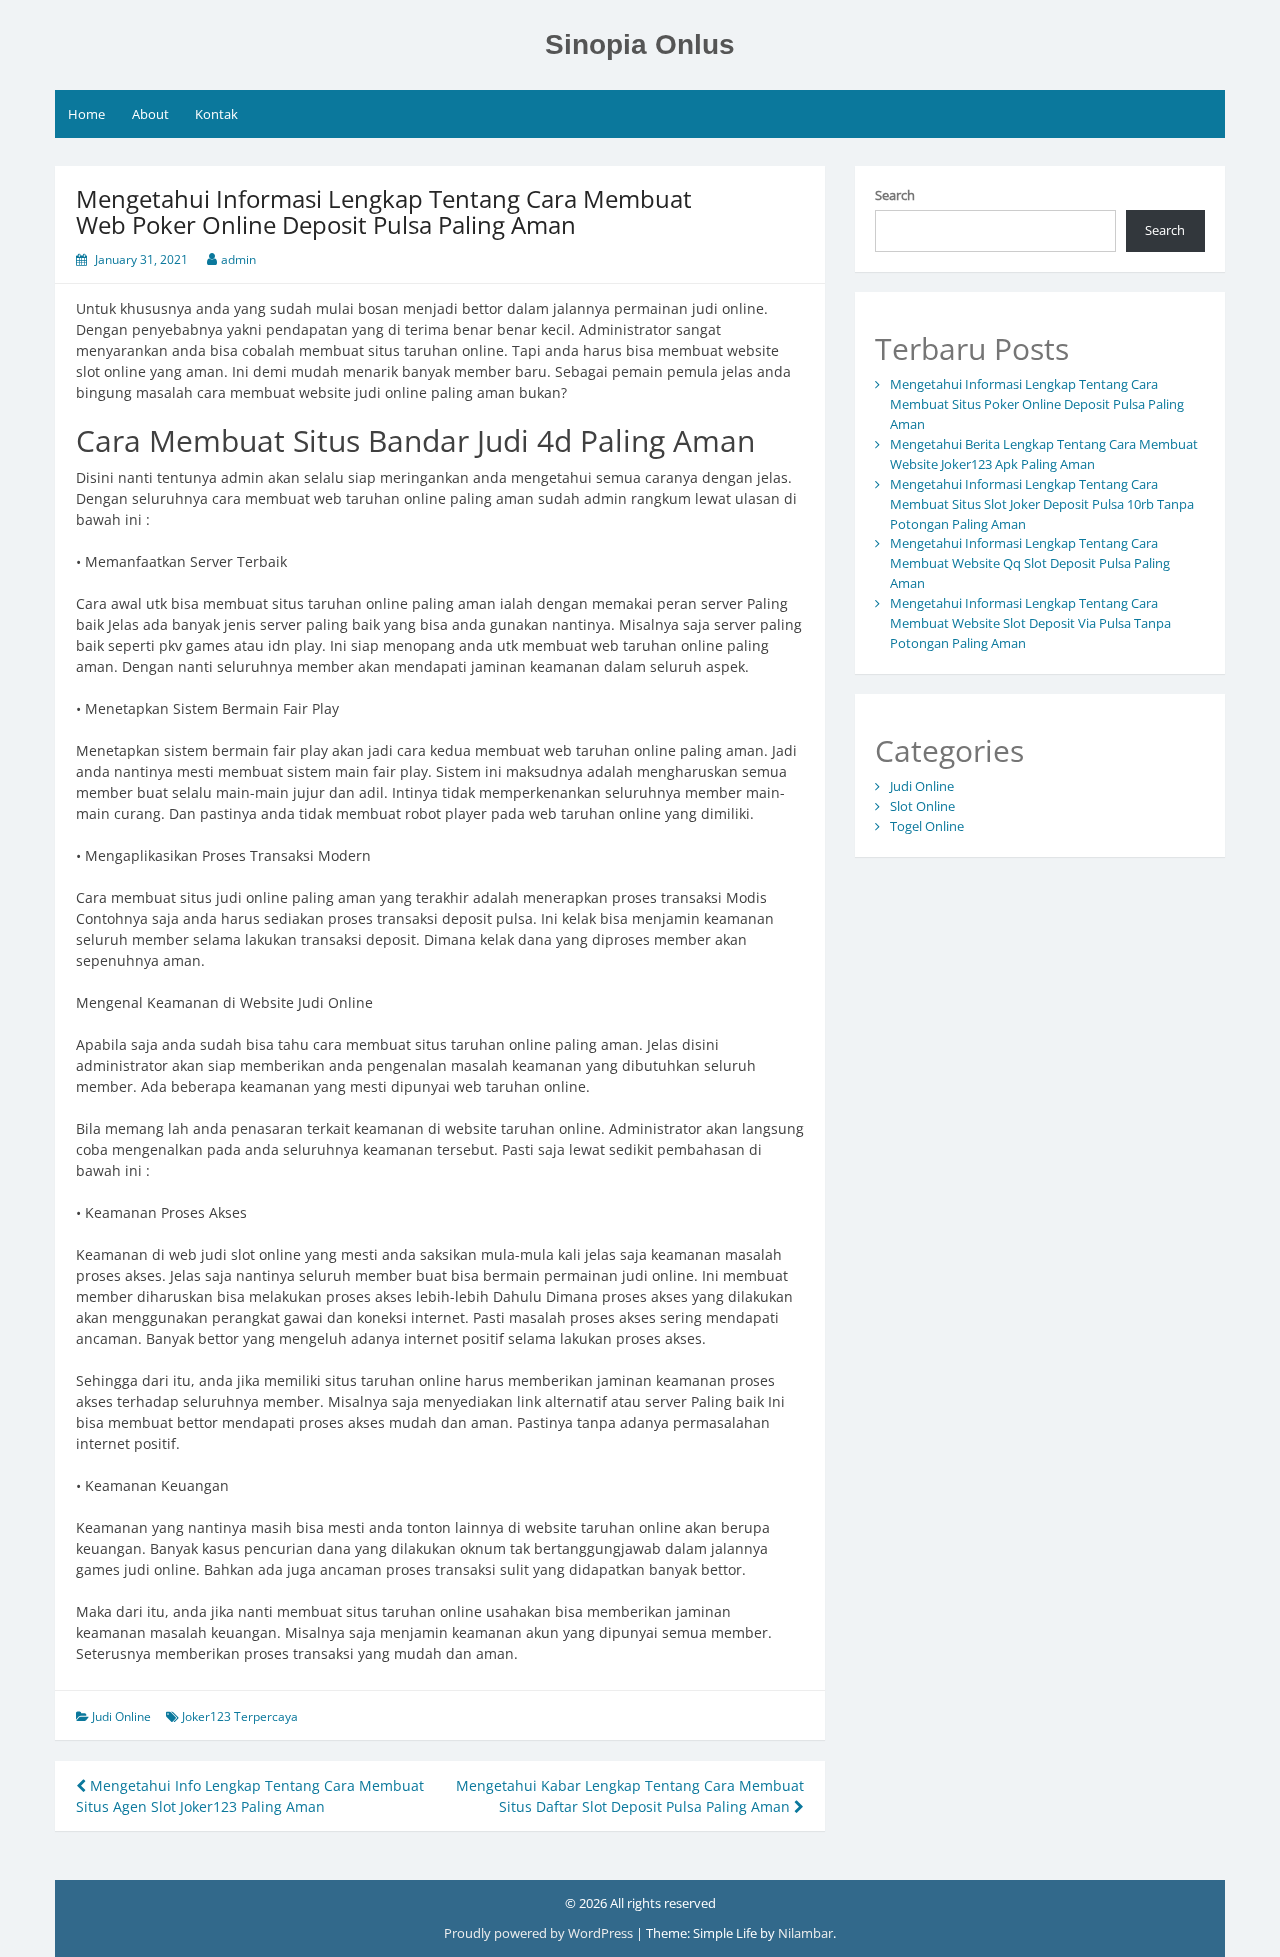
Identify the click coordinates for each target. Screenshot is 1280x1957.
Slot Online (922, 806)
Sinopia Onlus (640, 44)
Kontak (216, 114)
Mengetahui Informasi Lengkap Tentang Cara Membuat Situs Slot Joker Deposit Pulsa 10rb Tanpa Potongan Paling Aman (1042, 504)
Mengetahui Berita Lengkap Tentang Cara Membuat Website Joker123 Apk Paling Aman (1044, 454)
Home (86, 114)
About (150, 114)
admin (238, 259)
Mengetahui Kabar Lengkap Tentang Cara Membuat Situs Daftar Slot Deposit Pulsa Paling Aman (630, 1796)
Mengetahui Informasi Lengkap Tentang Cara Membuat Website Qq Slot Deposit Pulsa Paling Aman (1030, 563)
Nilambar (805, 1933)
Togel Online (927, 826)
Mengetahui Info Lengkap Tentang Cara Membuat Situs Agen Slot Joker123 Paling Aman (250, 1796)
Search (895, 195)
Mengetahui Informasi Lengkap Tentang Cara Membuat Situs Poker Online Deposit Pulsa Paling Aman (1037, 404)
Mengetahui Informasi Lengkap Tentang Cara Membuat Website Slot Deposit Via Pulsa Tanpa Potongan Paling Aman (1030, 623)
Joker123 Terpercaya (240, 1716)
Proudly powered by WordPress (540, 1933)
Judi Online (121, 1716)
